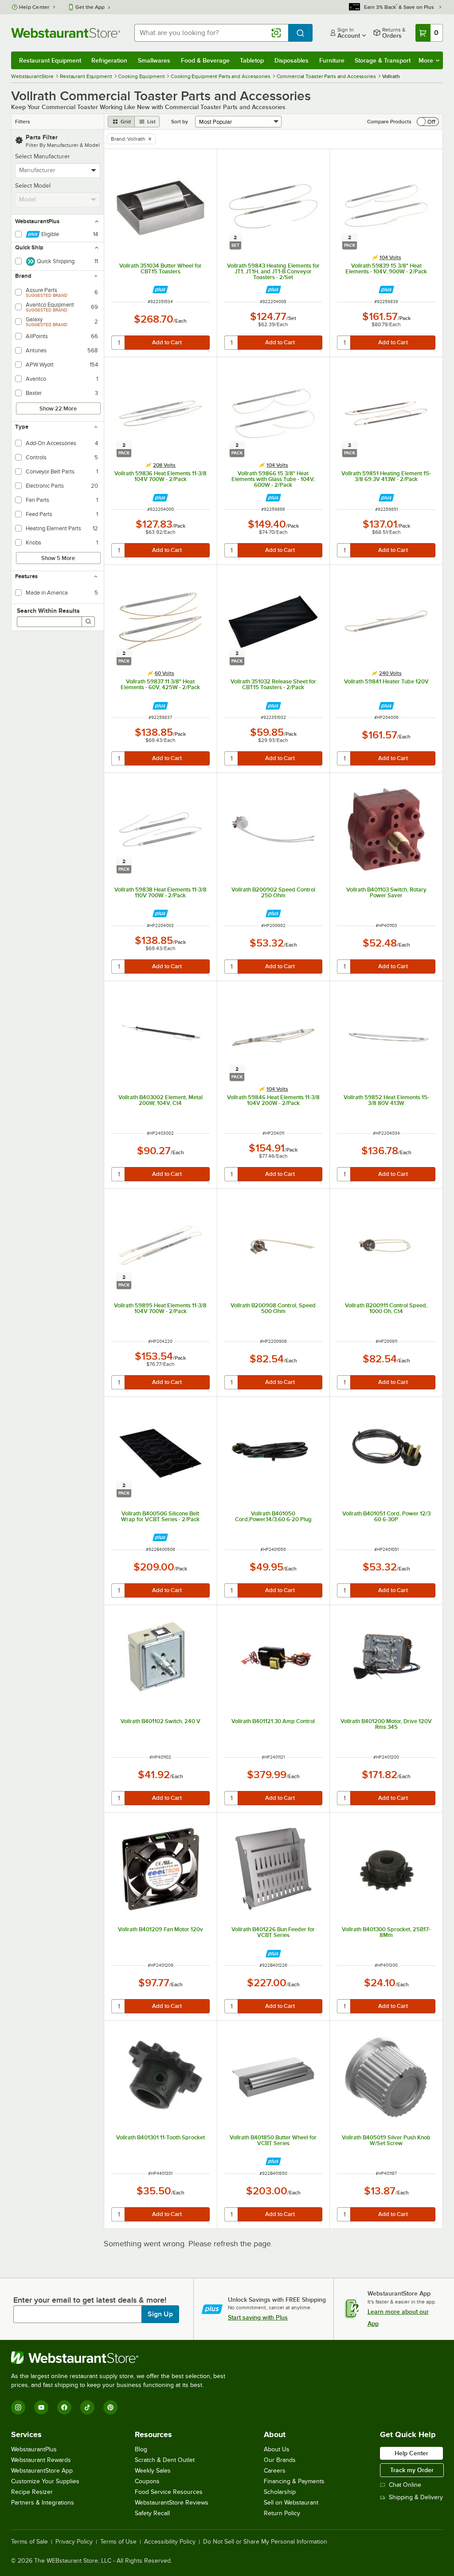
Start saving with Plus (258, 2317)
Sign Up (160, 2314)
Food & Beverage (205, 60)
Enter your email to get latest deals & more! (90, 2300)
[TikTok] (87, 2407)
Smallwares (154, 60)
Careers (275, 2471)
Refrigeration (109, 60)
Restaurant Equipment (50, 60)
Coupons (147, 2481)
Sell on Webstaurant (291, 2503)
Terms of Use (118, 2542)
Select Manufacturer (43, 156)
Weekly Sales (153, 2471)
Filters (23, 122)
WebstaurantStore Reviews (172, 2503)
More (426, 60)
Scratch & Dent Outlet (165, 2460)
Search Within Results (48, 611)
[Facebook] (64, 2407)
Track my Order (412, 2470)
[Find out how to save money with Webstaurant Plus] (160, 290)
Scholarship (280, 2492)
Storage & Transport (383, 60)
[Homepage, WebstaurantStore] (66, 33)
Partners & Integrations (43, 2503)
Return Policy (282, 2513)
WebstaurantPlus (34, 2449)
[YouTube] (41, 2407)
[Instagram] (18, 2407)
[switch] (428, 122)
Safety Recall (152, 2513)
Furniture (332, 60)
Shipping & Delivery (416, 2497)
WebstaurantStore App (42, 2471)
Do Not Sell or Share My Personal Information (265, 2542)
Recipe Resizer (32, 2492)
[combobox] (211, 33)
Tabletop (252, 60)
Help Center (34, 7)
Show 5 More (58, 558)
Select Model (33, 186)
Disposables (292, 60)
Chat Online (405, 2485)
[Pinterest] (110, 2407)
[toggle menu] (94, 170)
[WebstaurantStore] (122, 2358)
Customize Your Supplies (45, 2481)
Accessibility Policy (170, 2542)
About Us (277, 2449)
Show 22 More (58, 408)
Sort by (180, 122)
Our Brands (280, 2460)
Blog (141, 2449)
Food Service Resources (169, 2492)
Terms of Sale (29, 2542)
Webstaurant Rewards (41, 2460)
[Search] (88, 622)
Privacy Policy (74, 2542)
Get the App (90, 7)
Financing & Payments (294, 2481)
